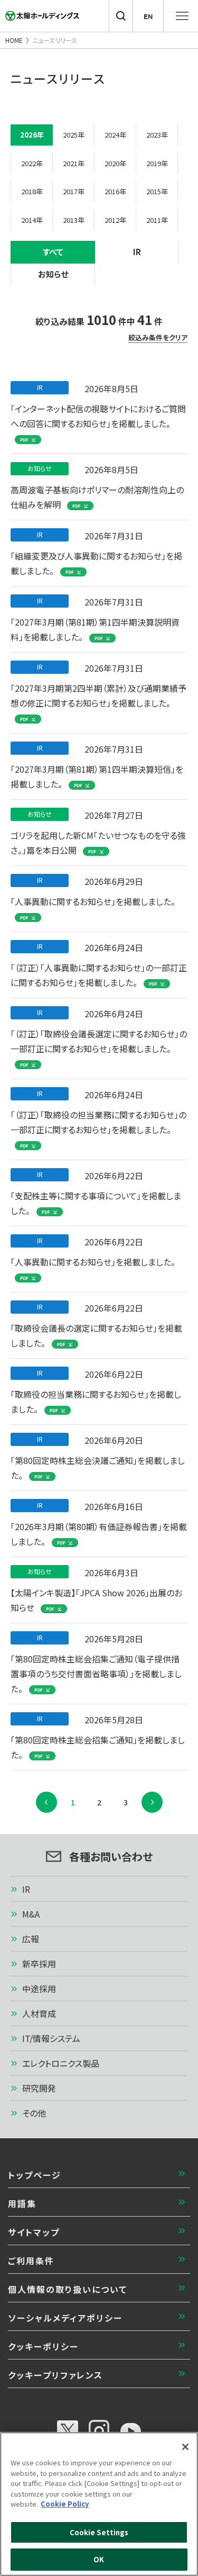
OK (99, 2559)
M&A (31, 1914)
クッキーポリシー (43, 2346)
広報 (31, 1939)
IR (137, 252)
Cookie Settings (99, 2532)
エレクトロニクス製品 (61, 2063)
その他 (34, 2113)
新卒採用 (39, 1964)
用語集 (22, 2203)
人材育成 (39, 2013)
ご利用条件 (31, 2261)
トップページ (35, 2175)
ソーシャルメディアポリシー (65, 2318)
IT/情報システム (51, 2038)
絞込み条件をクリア (158, 338)
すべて (53, 252)
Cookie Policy (65, 2504)
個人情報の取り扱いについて (68, 2289)
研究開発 (39, 2088)
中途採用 (39, 1989)
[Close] (185, 2447)
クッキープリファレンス (55, 2375)
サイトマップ (34, 2232)
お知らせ (53, 274)
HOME (14, 40)
